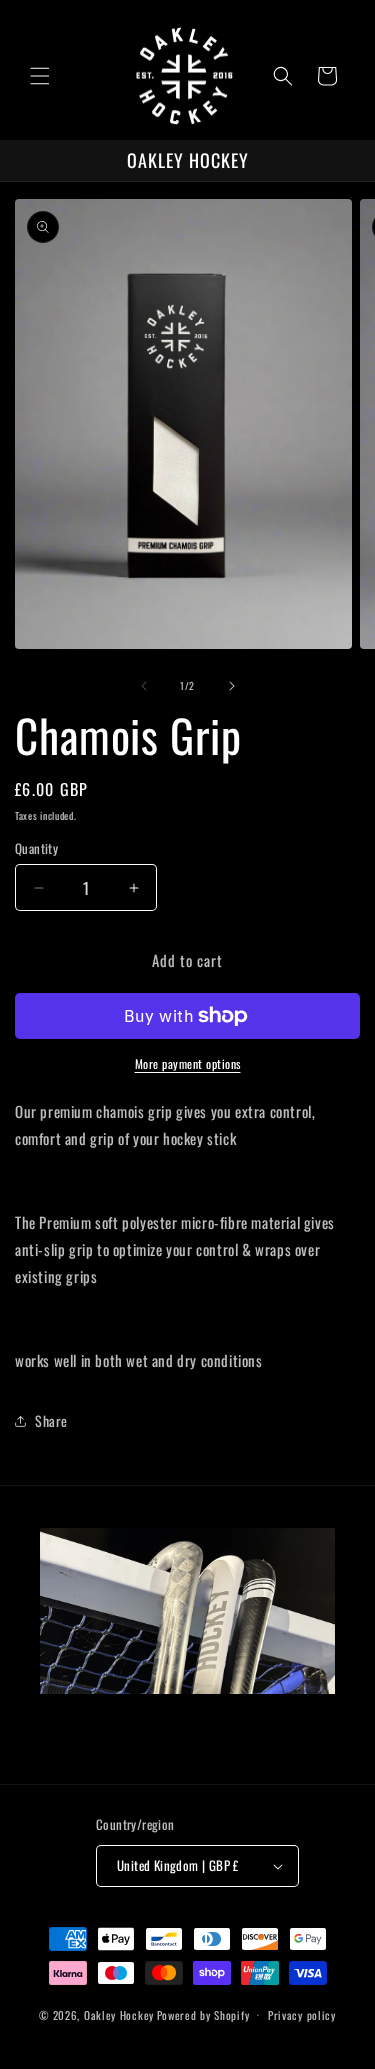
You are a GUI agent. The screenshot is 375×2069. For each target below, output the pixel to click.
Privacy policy (302, 2015)
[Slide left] (144, 686)
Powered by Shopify (203, 2014)
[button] (40, 76)
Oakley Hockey (119, 2014)
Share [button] (51, 1420)
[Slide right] (232, 686)
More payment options (188, 1063)
